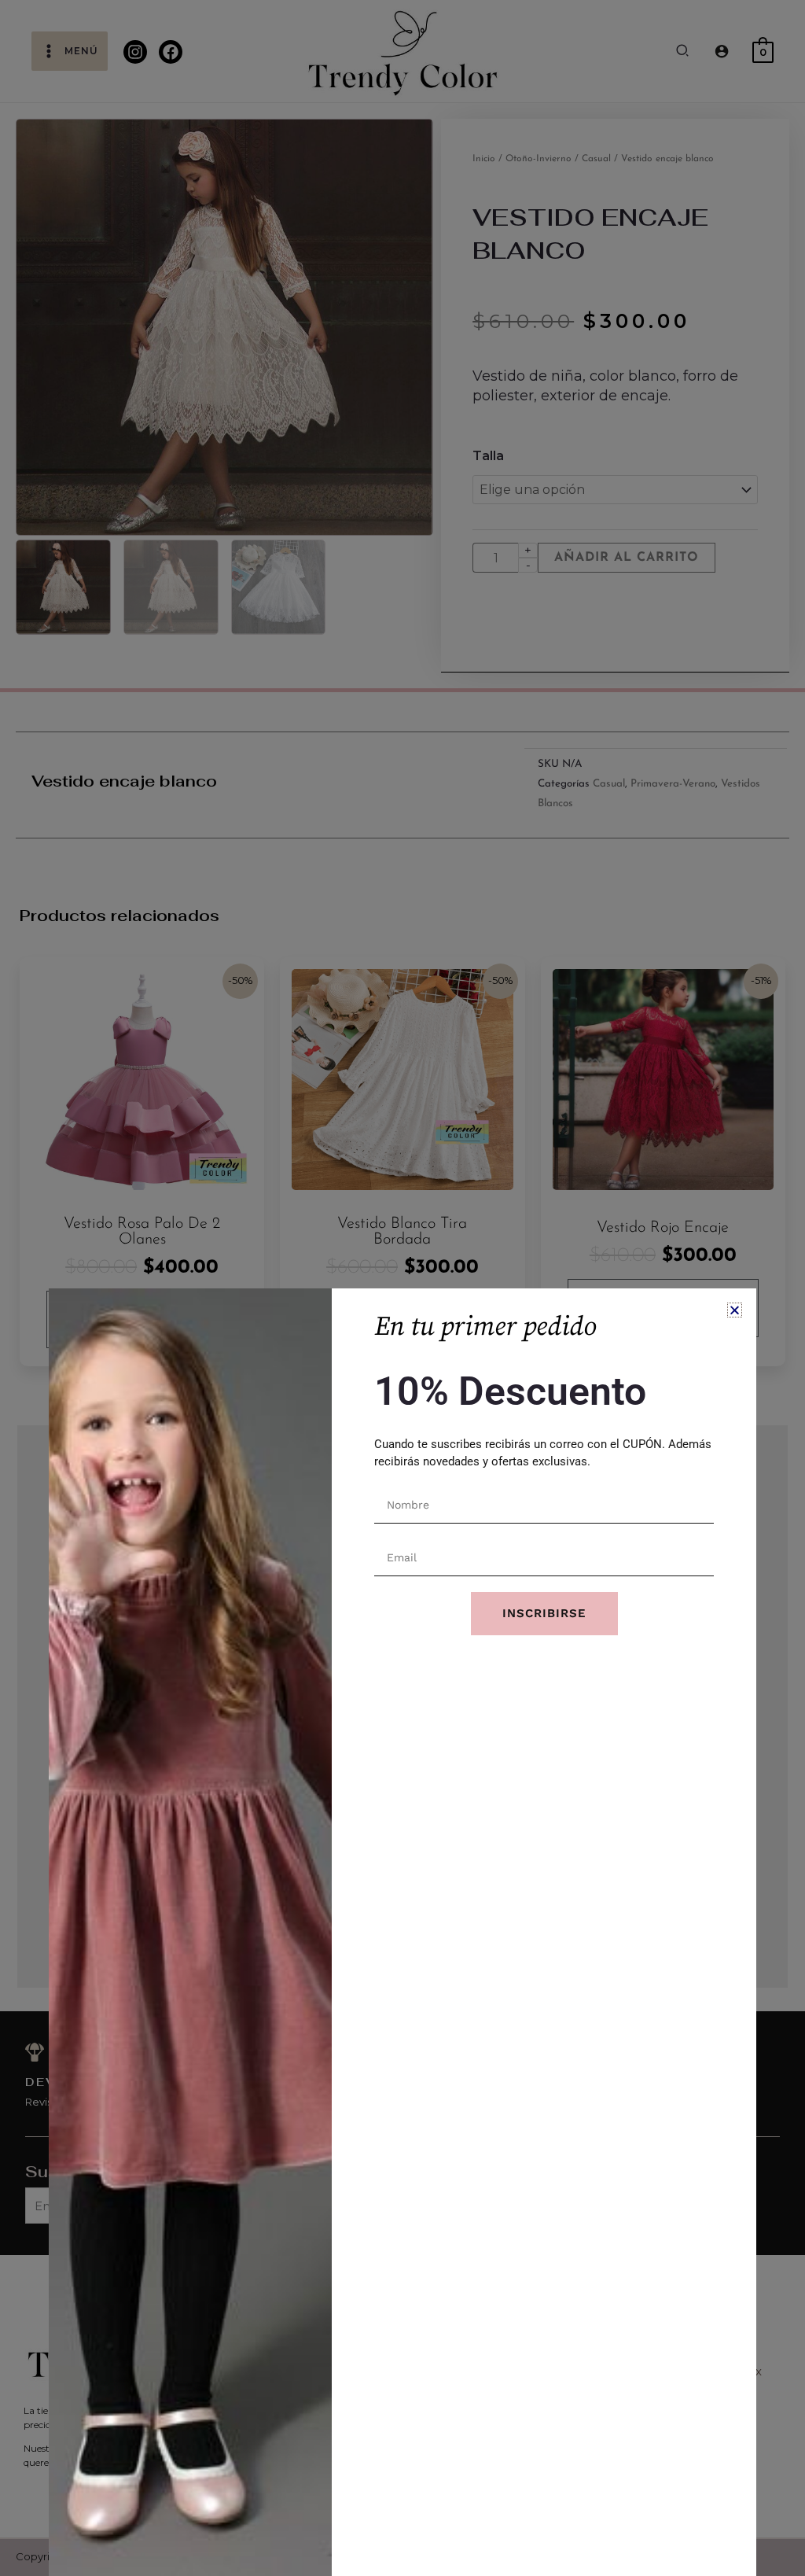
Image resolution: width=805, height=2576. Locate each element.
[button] (735, 1310)
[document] (402, 1288)
